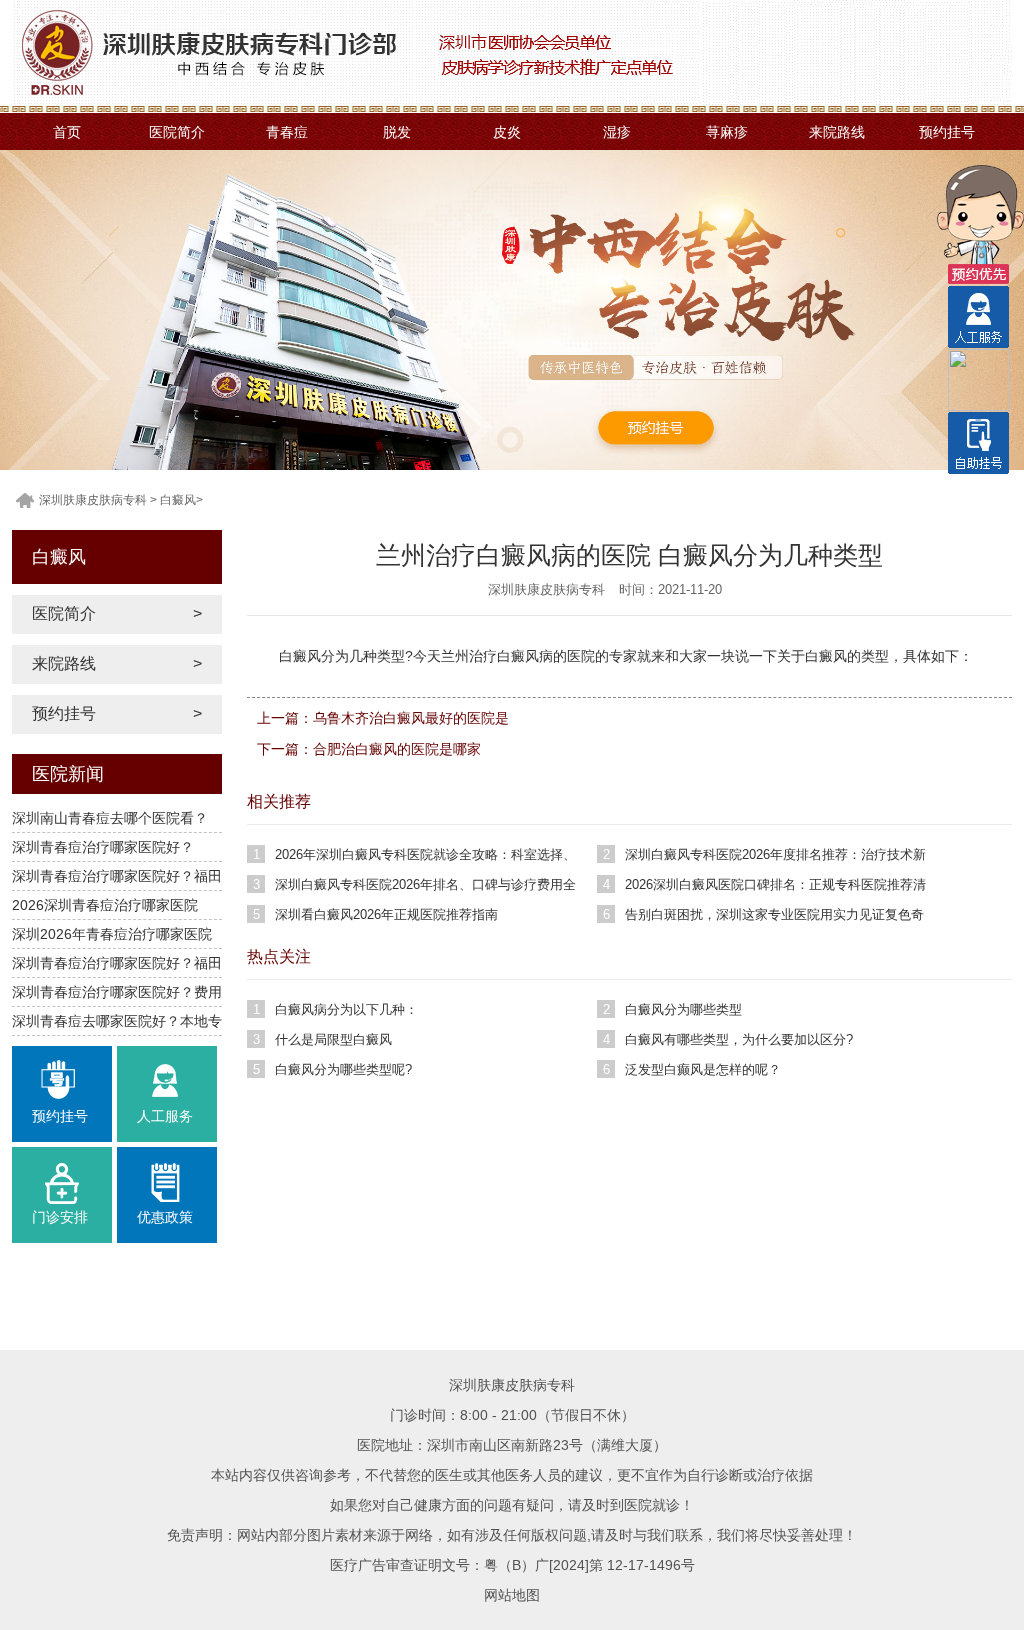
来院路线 (837, 132)
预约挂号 (947, 132)
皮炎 (507, 132)
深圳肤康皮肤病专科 (93, 500)
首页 (67, 132)
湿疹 (617, 132)
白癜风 (178, 500)
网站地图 (512, 1595)
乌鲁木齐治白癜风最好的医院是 (411, 718)
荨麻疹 (727, 132)
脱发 (397, 132)
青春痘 (287, 132)
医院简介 (177, 132)
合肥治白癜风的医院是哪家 (397, 749)
